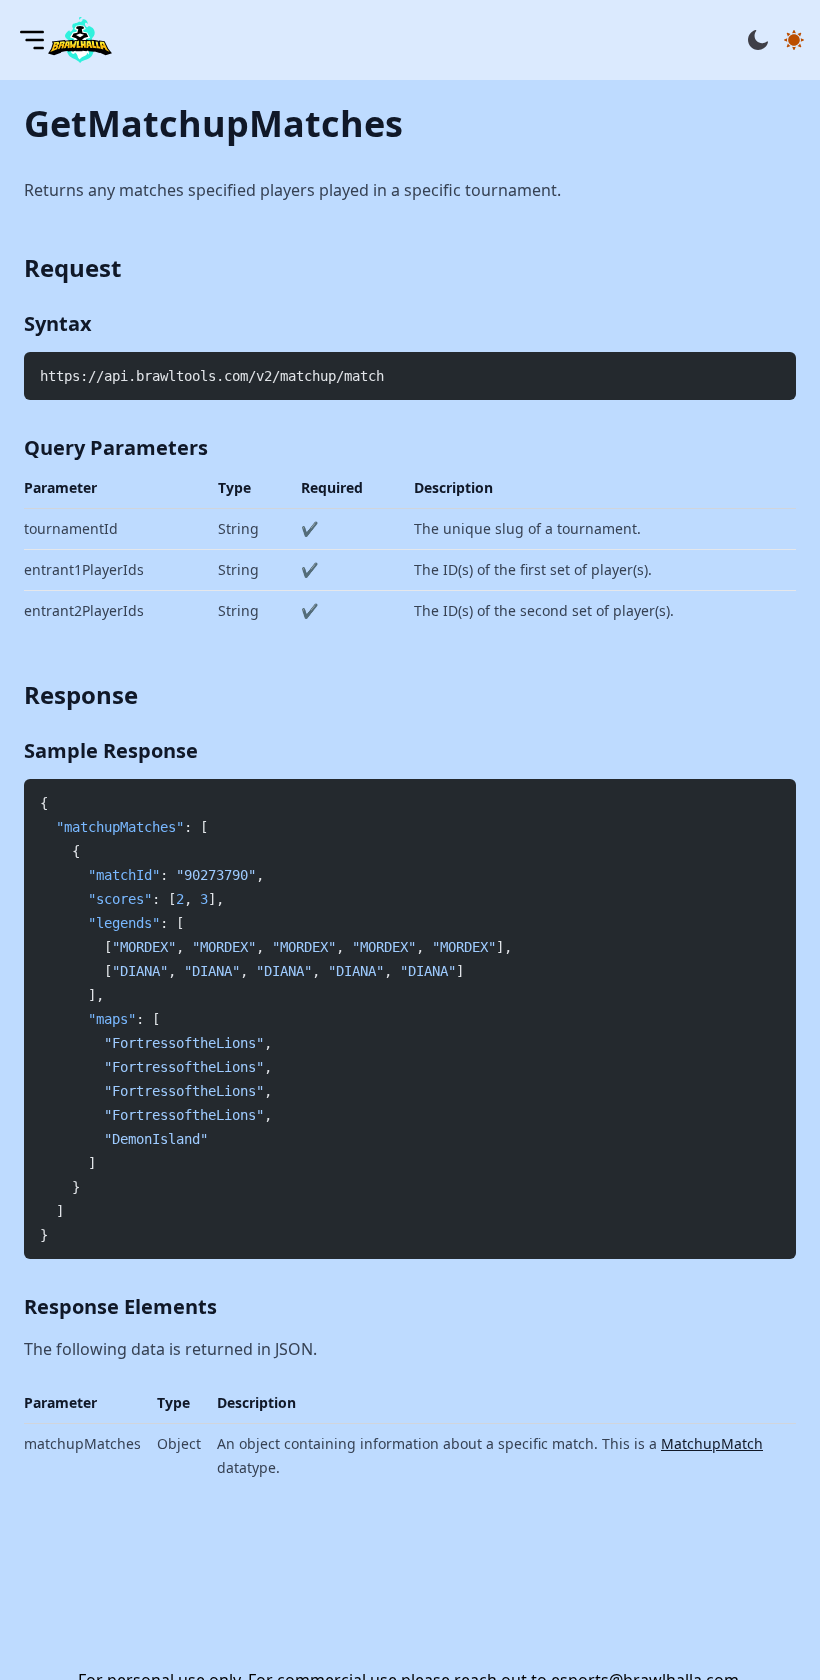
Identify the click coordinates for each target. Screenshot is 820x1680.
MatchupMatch (712, 1443)
